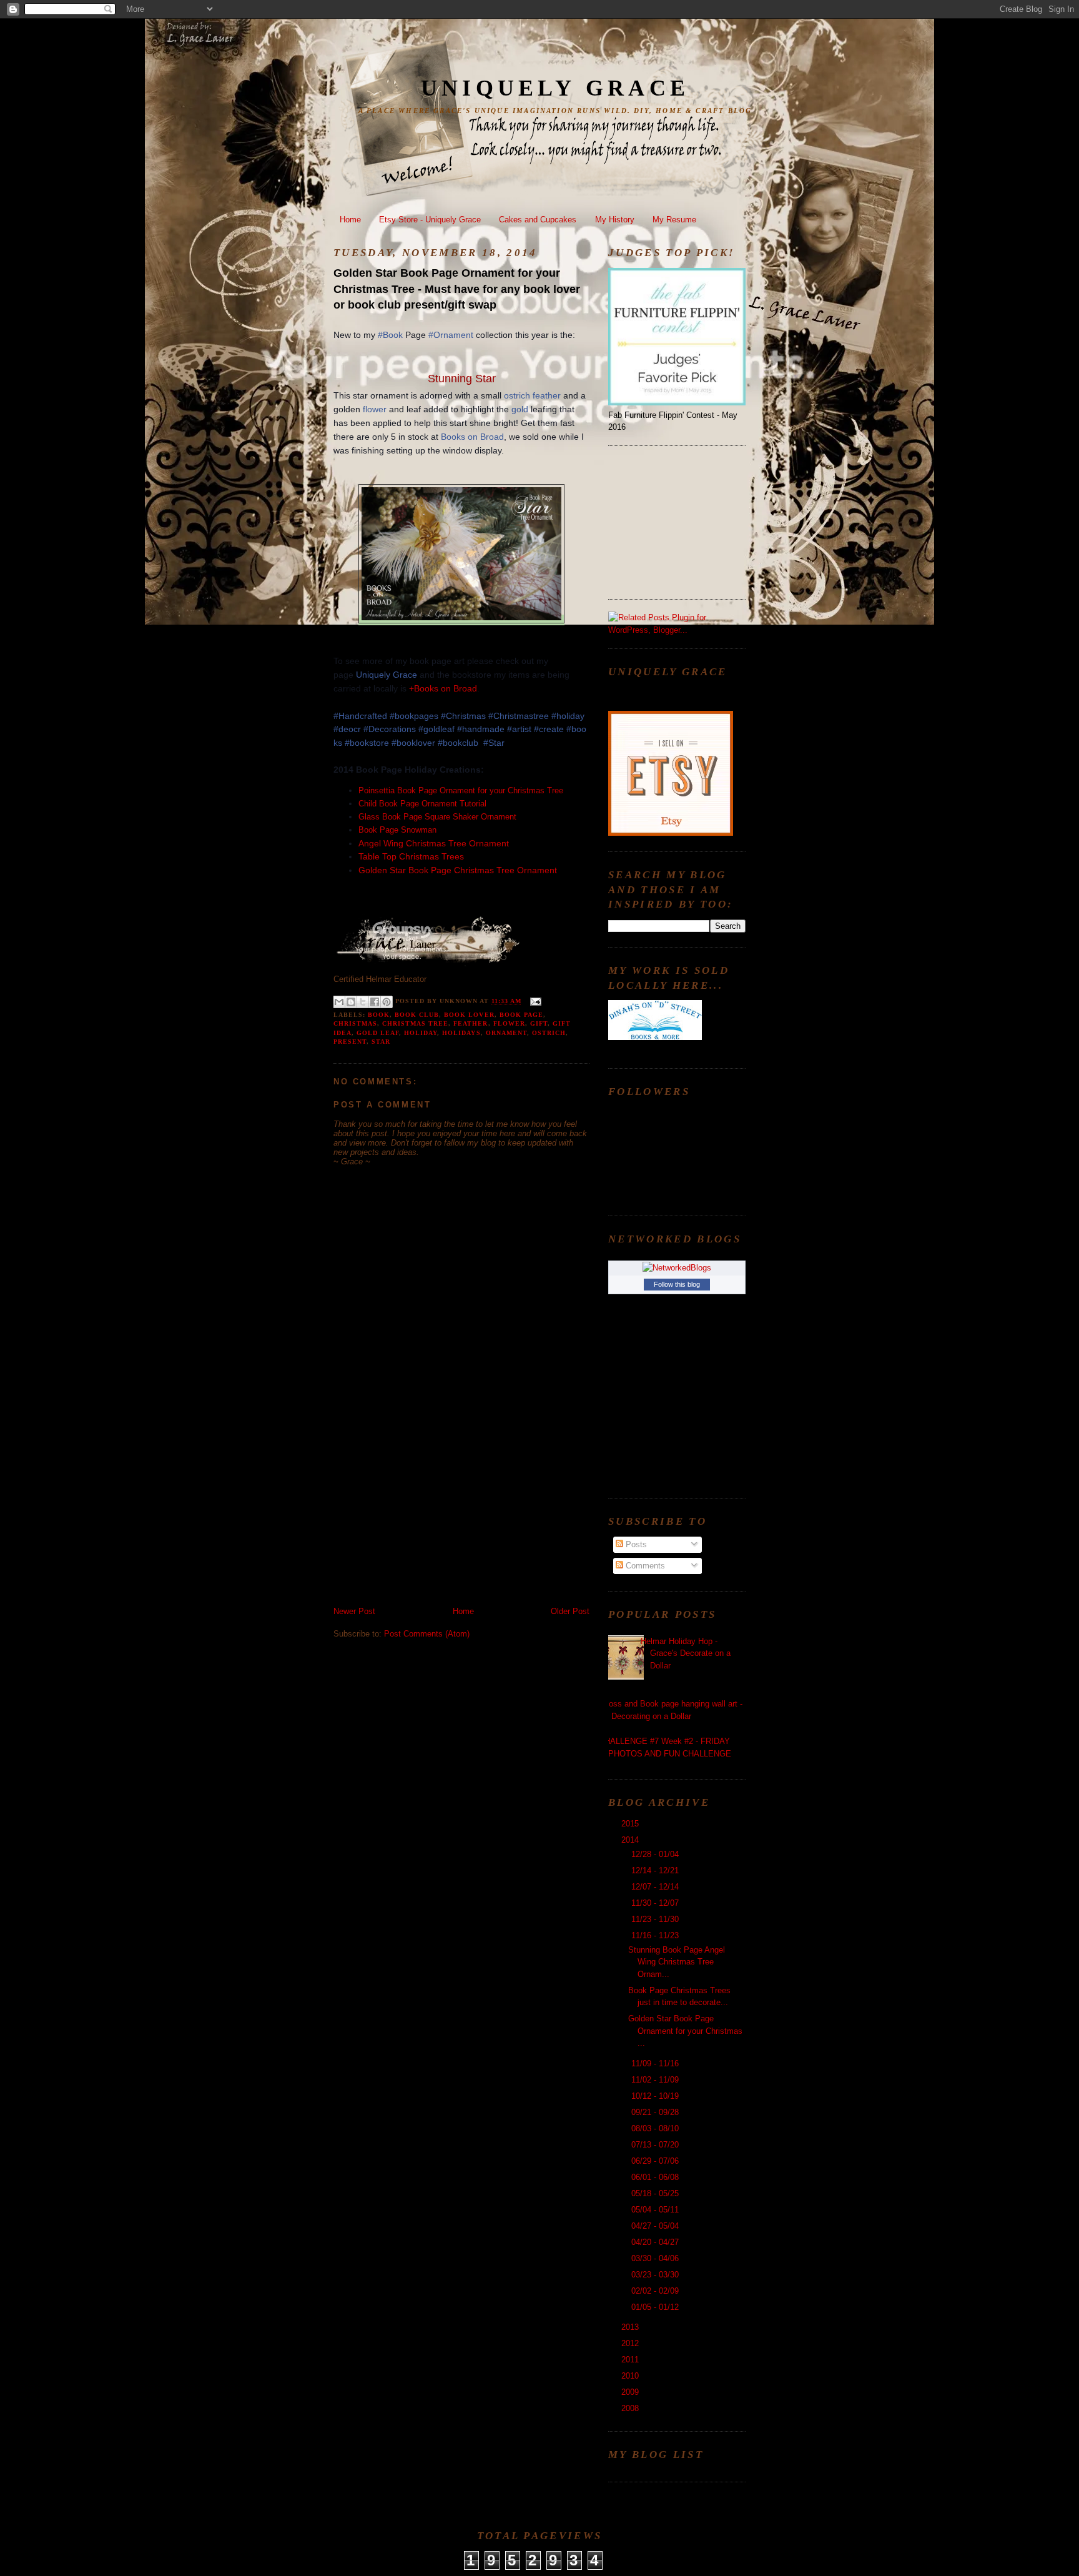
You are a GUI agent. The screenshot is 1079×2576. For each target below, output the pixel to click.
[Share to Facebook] (375, 1002)
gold (520, 409)
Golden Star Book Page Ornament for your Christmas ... (685, 2031)
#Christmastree (519, 716)
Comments (644, 1566)
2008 (631, 2408)
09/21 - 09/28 (656, 2112)
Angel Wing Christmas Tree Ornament (434, 843)
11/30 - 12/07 (656, 1903)
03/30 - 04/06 (656, 2258)
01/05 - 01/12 (656, 2307)
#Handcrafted (360, 716)
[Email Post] (534, 1001)
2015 (631, 1824)
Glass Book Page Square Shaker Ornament (439, 817)
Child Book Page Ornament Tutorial (424, 804)
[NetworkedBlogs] (677, 1268)
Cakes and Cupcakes (538, 220)
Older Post (570, 1611)
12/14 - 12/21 (656, 1870)
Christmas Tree (415, 1023)
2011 (631, 2360)
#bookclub (458, 743)
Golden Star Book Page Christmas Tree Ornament (458, 870)
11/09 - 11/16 (656, 2063)
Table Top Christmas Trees (411, 856)
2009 (631, 2392)
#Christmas (463, 716)
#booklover (413, 743)
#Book (390, 335)
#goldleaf (436, 729)
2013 (631, 2327)
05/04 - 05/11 (656, 2210)
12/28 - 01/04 (656, 1854)
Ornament (506, 1033)
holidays (461, 1033)
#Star (494, 743)
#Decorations (390, 729)
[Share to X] (363, 1002)
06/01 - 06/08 (656, 2177)
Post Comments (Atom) (427, 1634)
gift (539, 1023)
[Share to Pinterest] (387, 1002)
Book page (521, 1015)
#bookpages (414, 716)
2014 (631, 1840)
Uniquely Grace (555, 88)
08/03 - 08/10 (656, 2128)
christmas (355, 1023)
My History (615, 220)
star (381, 1042)
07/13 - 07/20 (656, 2145)
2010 (631, 2376)
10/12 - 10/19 (656, 2096)
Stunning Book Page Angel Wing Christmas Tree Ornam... (677, 1962)
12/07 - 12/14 (656, 1887)
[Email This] (339, 1002)
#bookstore (367, 743)
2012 (631, 2343)
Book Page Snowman (397, 830)
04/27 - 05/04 (656, 2226)
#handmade (481, 729)
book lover (469, 1015)
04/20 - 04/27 (656, 2242)
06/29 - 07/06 (656, 2161)
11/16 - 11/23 (656, 1935)
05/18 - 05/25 (656, 2193)
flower (375, 409)
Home (350, 220)
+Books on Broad (443, 688)
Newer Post (354, 1611)
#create (549, 729)
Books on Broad (472, 437)
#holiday (568, 716)
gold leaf (378, 1033)
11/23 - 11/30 (656, 1919)
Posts (635, 1544)
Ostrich (549, 1033)
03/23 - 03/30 (656, 2275)
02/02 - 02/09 (656, 2291)
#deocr (347, 729)
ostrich (517, 395)
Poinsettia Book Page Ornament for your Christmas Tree (461, 790)
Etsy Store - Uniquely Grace (430, 220)
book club (417, 1015)
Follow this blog (677, 1284)
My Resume (674, 220)
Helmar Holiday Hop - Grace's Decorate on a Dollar (686, 1653)
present (350, 1042)
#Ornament (451, 335)
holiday (421, 1033)
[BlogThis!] (351, 1002)
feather (547, 395)
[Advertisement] (427, 1518)
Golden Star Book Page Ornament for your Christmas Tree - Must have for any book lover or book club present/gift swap (457, 289)
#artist (519, 729)
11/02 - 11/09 (656, 2080)
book (379, 1015)
